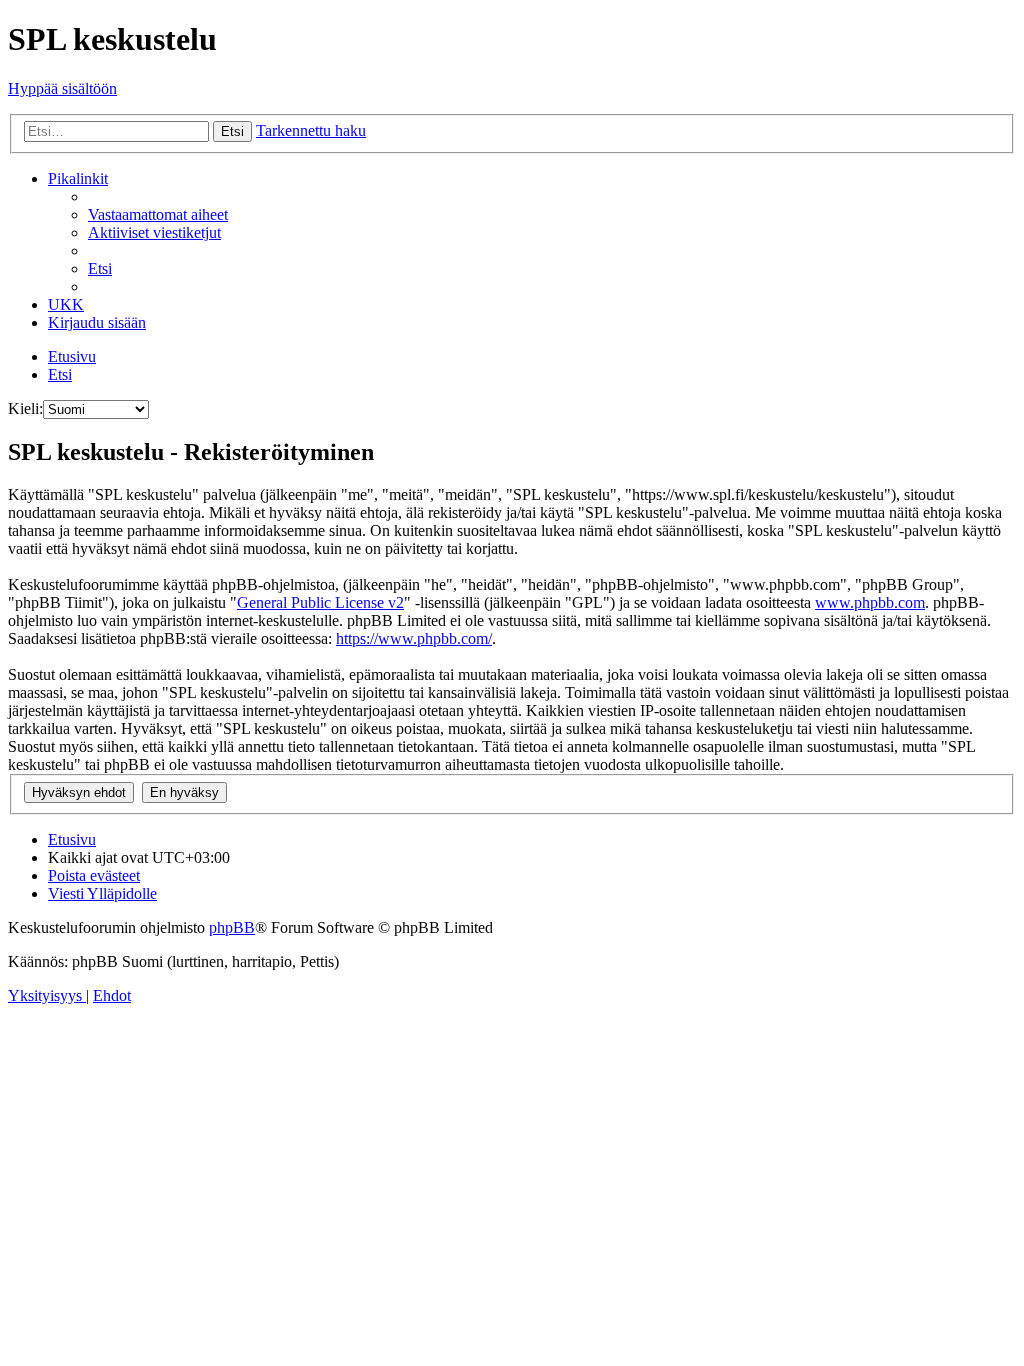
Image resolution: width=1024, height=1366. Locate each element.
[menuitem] (158, 214)
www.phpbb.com (870, 602)
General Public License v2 (320, 602)
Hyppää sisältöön (62, 88)
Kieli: (25, 408)
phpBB (232, 927)
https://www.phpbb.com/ (414, 638)
